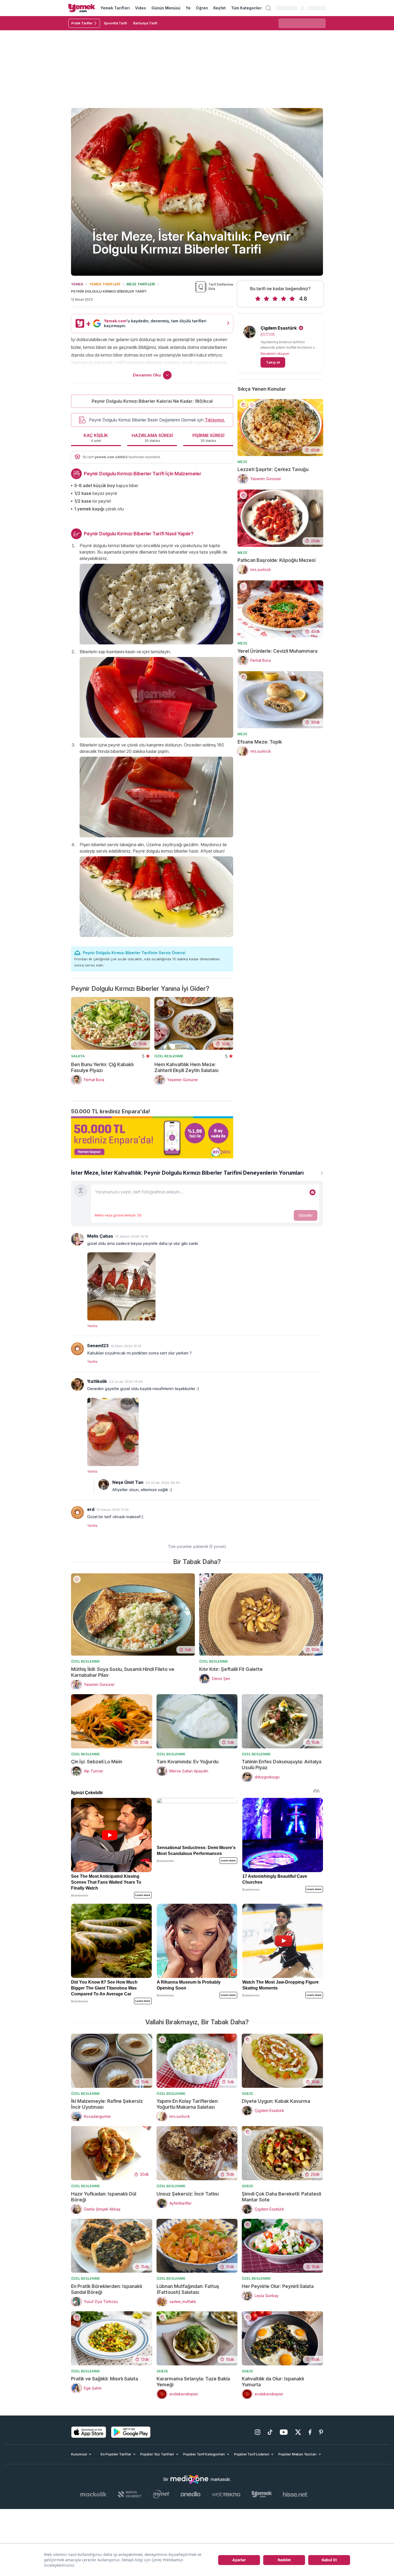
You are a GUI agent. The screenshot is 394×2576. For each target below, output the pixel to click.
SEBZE (248, 2093)
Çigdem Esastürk (279, 328)
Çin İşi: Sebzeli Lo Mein (97, 1762)
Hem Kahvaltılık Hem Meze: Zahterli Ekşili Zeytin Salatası (186, 1067)
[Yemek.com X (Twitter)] (298, 2432)
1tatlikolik (97, 1381)
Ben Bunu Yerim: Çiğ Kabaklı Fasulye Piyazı (102, 1067)
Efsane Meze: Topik (260, 742)
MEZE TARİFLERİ (141, 284)
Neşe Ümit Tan (128, 1482)
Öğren (202, 8)
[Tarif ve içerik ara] (268, 8)
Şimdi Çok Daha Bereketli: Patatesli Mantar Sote (281, 2197)
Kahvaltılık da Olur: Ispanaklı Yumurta (273, 2382)
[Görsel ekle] (313, 1192)
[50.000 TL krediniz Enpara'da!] (152, 1137)
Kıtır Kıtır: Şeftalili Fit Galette (231, 1669)
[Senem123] (77, 1349)
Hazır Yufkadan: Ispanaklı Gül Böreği (104, 2197)
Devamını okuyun (275, 353)
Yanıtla (92, 1326)
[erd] (77, 1513)
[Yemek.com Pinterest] (321, 2432)
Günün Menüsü (166, 8)
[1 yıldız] (258, 299)
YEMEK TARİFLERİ (105, 284)
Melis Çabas (100, 1236)
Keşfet (220, 8)
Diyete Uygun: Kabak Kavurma (276, 2101)
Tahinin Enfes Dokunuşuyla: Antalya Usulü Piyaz (282, 1765)
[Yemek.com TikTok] (270, 2432)
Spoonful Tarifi (115, 23)
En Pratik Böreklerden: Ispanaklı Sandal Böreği (107, 2289)
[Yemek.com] (82, 8)
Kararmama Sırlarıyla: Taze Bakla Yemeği (193, 2382)
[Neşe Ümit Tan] (104, 1484)
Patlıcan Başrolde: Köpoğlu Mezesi (276, 560)
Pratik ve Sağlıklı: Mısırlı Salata (105, 2379)
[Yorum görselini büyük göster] (205, 1285)
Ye (188, 8)
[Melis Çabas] (77, 1239)
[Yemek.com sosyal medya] (189, 2479)
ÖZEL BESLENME (169, 1056)
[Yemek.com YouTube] (284, 2432)
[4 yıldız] (284, 299)
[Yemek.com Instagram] (258, 2432)
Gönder (306, 1215)
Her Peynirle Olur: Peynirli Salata (278, 2286)
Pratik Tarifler (82, 23)
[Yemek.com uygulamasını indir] (89, 2432)
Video (141, 8)
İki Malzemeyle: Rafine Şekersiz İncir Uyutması (107, 2104)
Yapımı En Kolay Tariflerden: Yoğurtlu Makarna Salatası (188, 2104)
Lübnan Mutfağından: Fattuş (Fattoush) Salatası (188, 2289)
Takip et (273, 362)
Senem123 (98, 1346)
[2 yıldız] (266, 299)
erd (91, 1509)
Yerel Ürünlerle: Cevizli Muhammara (277, 651)
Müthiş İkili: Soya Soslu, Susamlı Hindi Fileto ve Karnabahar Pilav (123, 1672)
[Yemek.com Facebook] (310, 2432)
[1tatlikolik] (77, 1384)
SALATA (78, 1056)
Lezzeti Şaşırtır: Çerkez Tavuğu (273, 469)
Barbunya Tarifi (145, 23)
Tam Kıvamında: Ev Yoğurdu (187, 1762)
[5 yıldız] (292, 299)
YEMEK (77, 284)
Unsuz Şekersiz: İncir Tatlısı (188, 2194)
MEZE (242, 462)
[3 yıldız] (275, 299)
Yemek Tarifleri (115, 8)
